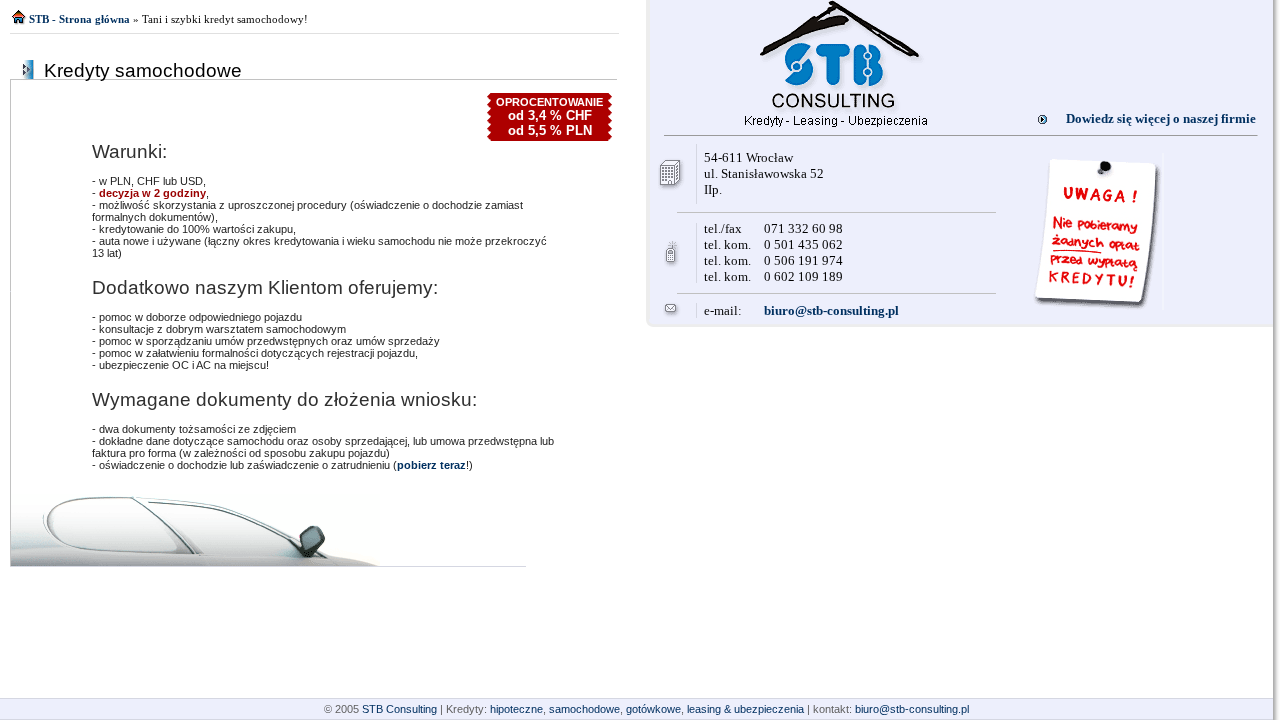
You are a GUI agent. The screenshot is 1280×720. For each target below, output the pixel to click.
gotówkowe (653, 709)
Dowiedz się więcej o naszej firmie (1161, 118)
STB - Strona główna (79, 19)
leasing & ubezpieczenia (745, 709)
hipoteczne (516, 709)
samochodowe (584, 709)
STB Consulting (399, 709)
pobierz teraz (431, 465)
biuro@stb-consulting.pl (831, 310)
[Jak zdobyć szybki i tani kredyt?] (836, 121)
